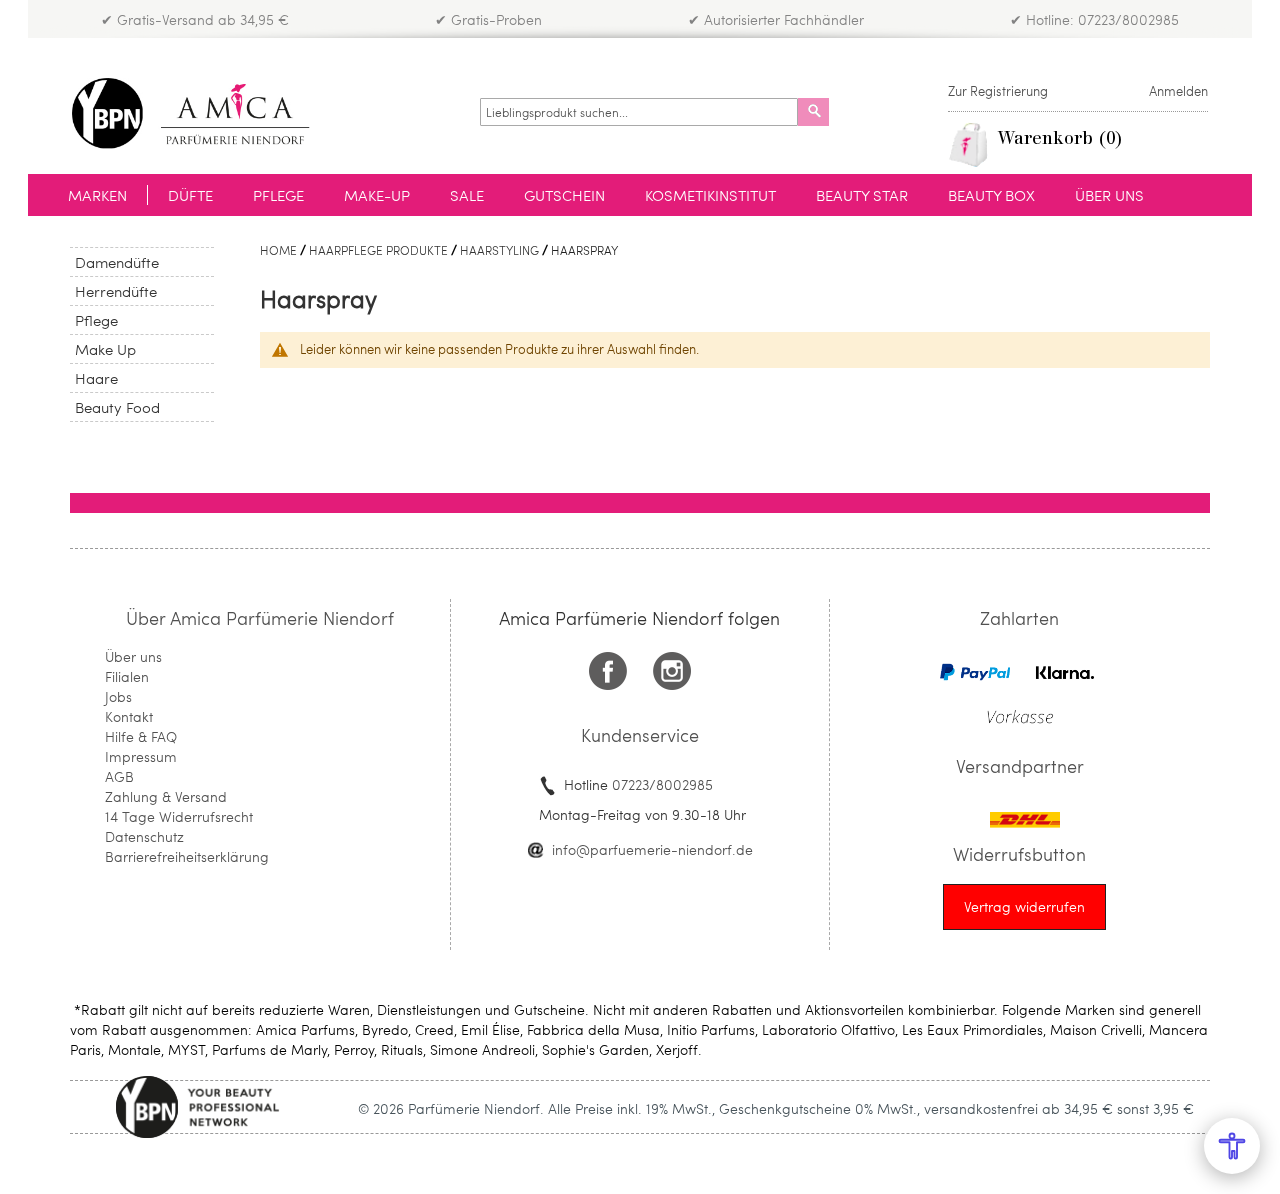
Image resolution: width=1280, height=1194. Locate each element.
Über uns (133, 656)
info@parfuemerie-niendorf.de (652, 849)
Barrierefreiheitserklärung (187, 856)
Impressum (141, 756)
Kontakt (129, 716)
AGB (119, 776)
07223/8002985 (662, 784)
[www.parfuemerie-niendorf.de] (205, 113)
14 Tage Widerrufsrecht (179, 816)
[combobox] (639, 112)
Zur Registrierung (998, 91)
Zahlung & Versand (166, 796)
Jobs (118, 696)
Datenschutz (144, 836)
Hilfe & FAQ (141, 736)
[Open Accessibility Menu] (1232, 1146)
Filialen (127, 676)
